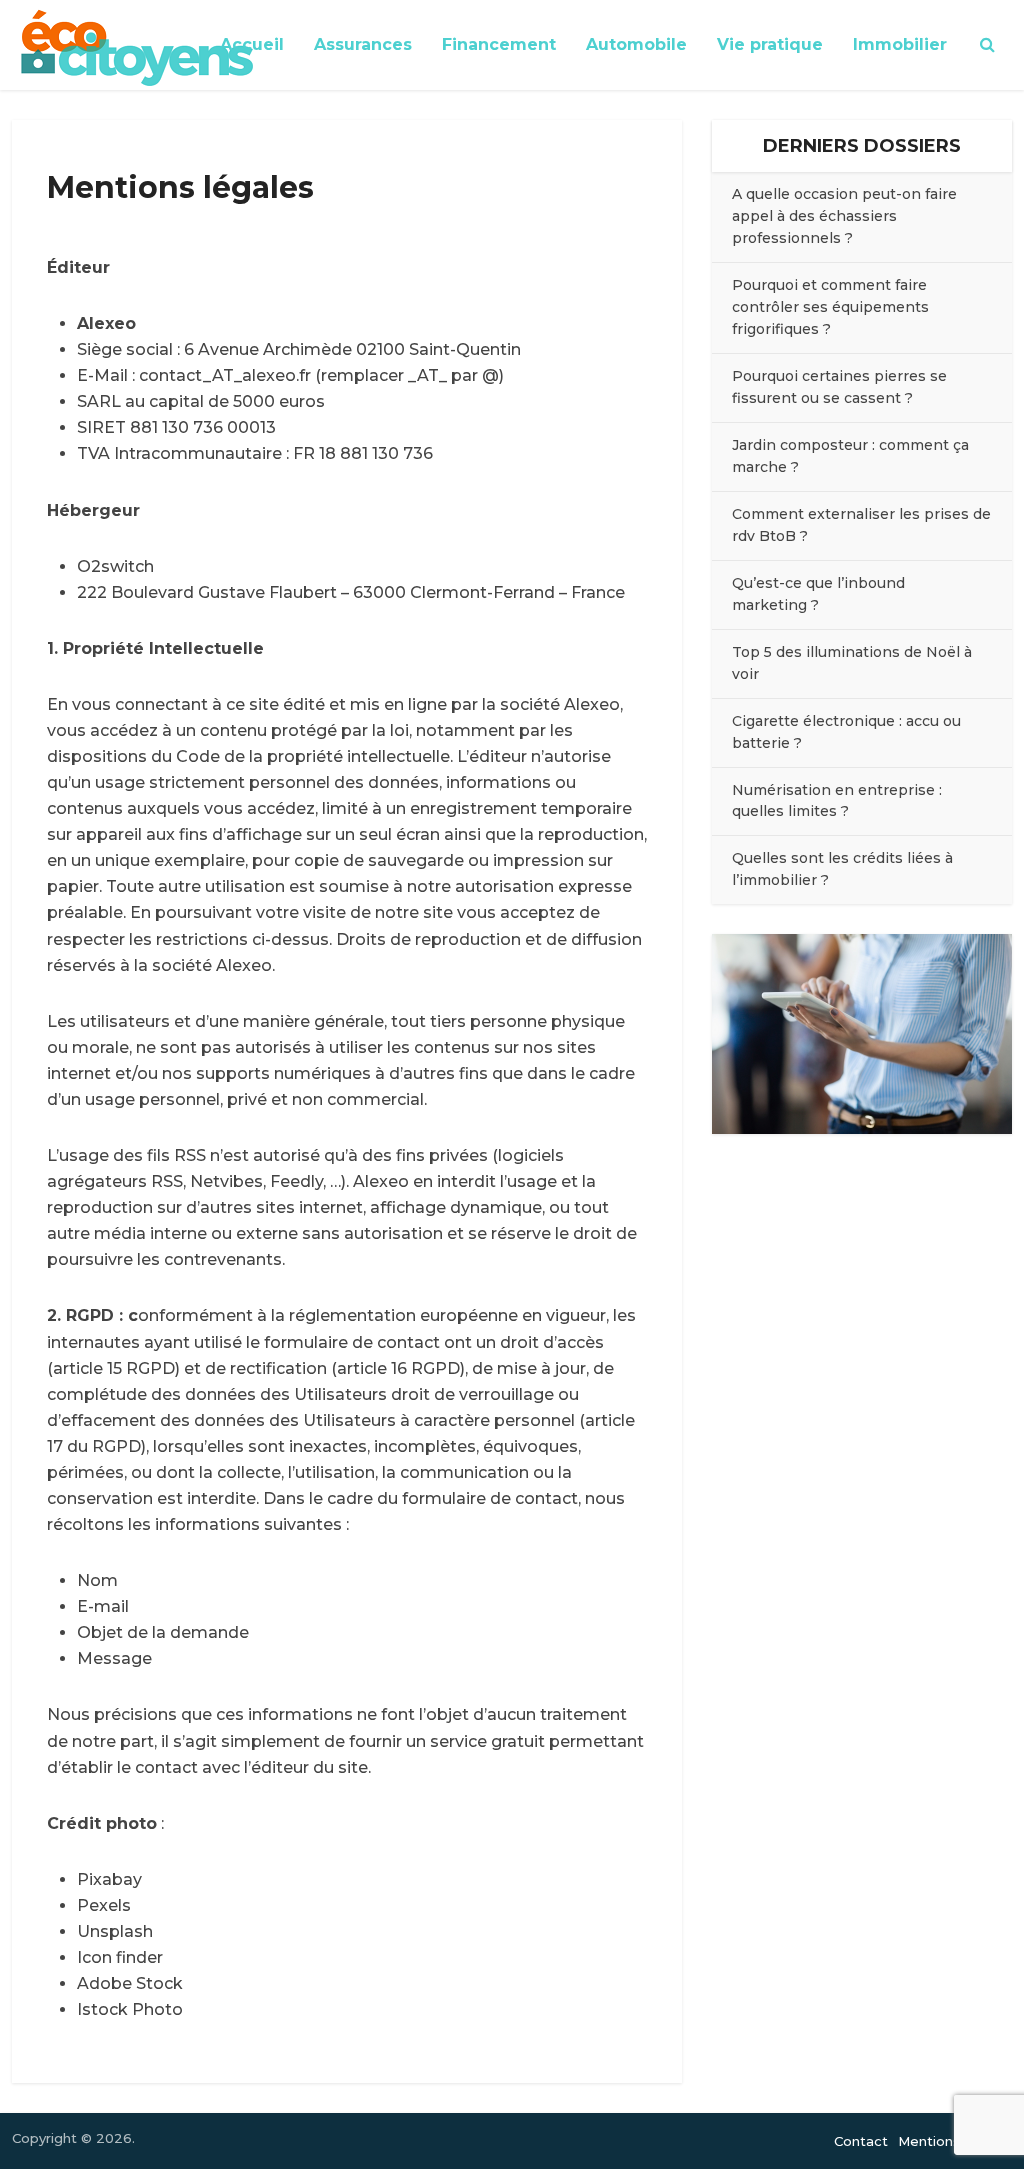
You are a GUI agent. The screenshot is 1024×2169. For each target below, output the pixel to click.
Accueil (252, 44)
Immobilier (900, 44)
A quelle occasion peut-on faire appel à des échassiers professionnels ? (844, 216)
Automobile (636, 44)
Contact (861, 2141)
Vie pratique (770, 44)
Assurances (363, 44)
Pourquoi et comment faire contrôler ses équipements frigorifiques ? (830, 307)
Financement (499, 44)
